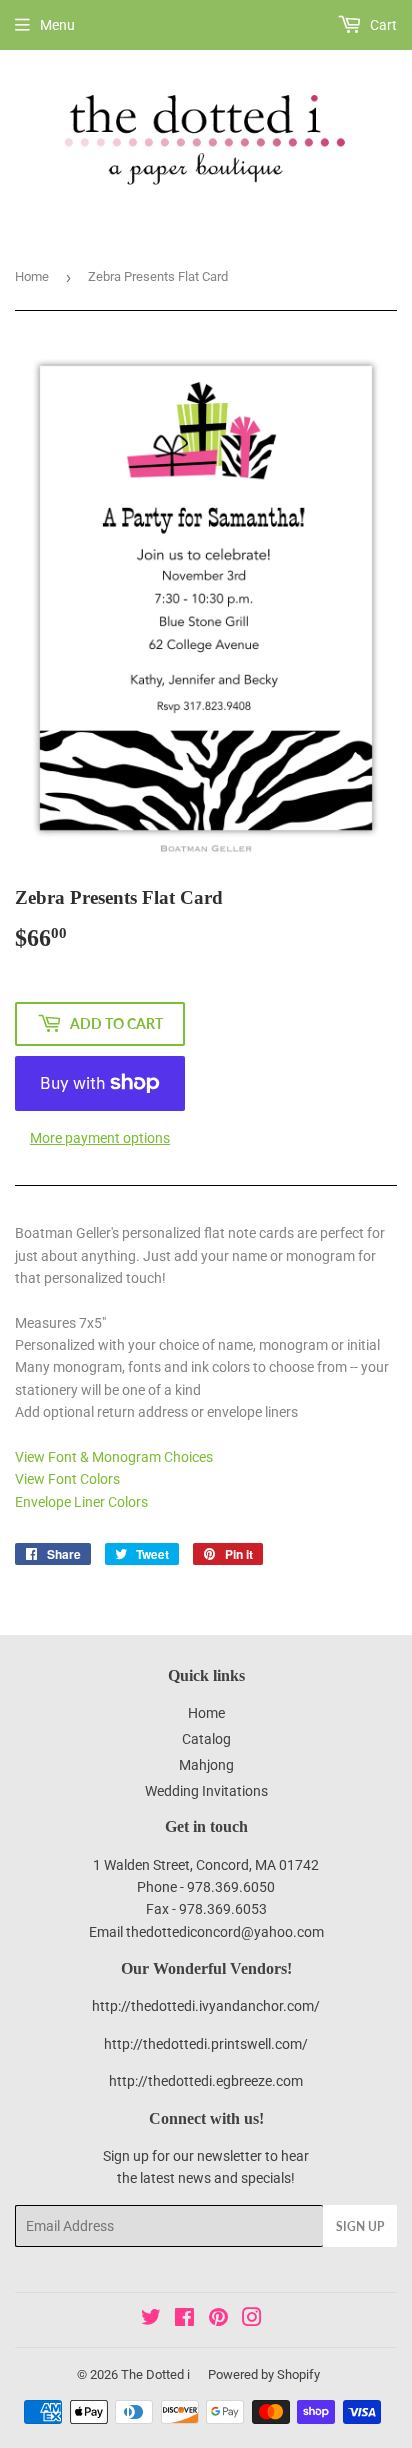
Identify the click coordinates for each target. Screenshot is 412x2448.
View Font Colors (67, 1479)
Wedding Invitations (206, 1791)
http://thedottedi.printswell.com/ (206, 2044)
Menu (57, 25)
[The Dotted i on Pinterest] (218, 2320)
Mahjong (206, 1765)
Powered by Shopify (264, 2374)
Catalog (206, 1739)
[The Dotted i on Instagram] (252, 2320)
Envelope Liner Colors (81, 1502)
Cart (382, 25)
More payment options (100, 1138)
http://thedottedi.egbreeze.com (206, 2081)
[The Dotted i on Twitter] (151, 2320)
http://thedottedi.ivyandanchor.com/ (206, 2006)
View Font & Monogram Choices (114, 1457)
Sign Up (360, 2226)
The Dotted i (155, 2374)
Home (32, 276)
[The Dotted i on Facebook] (184, 2320)
